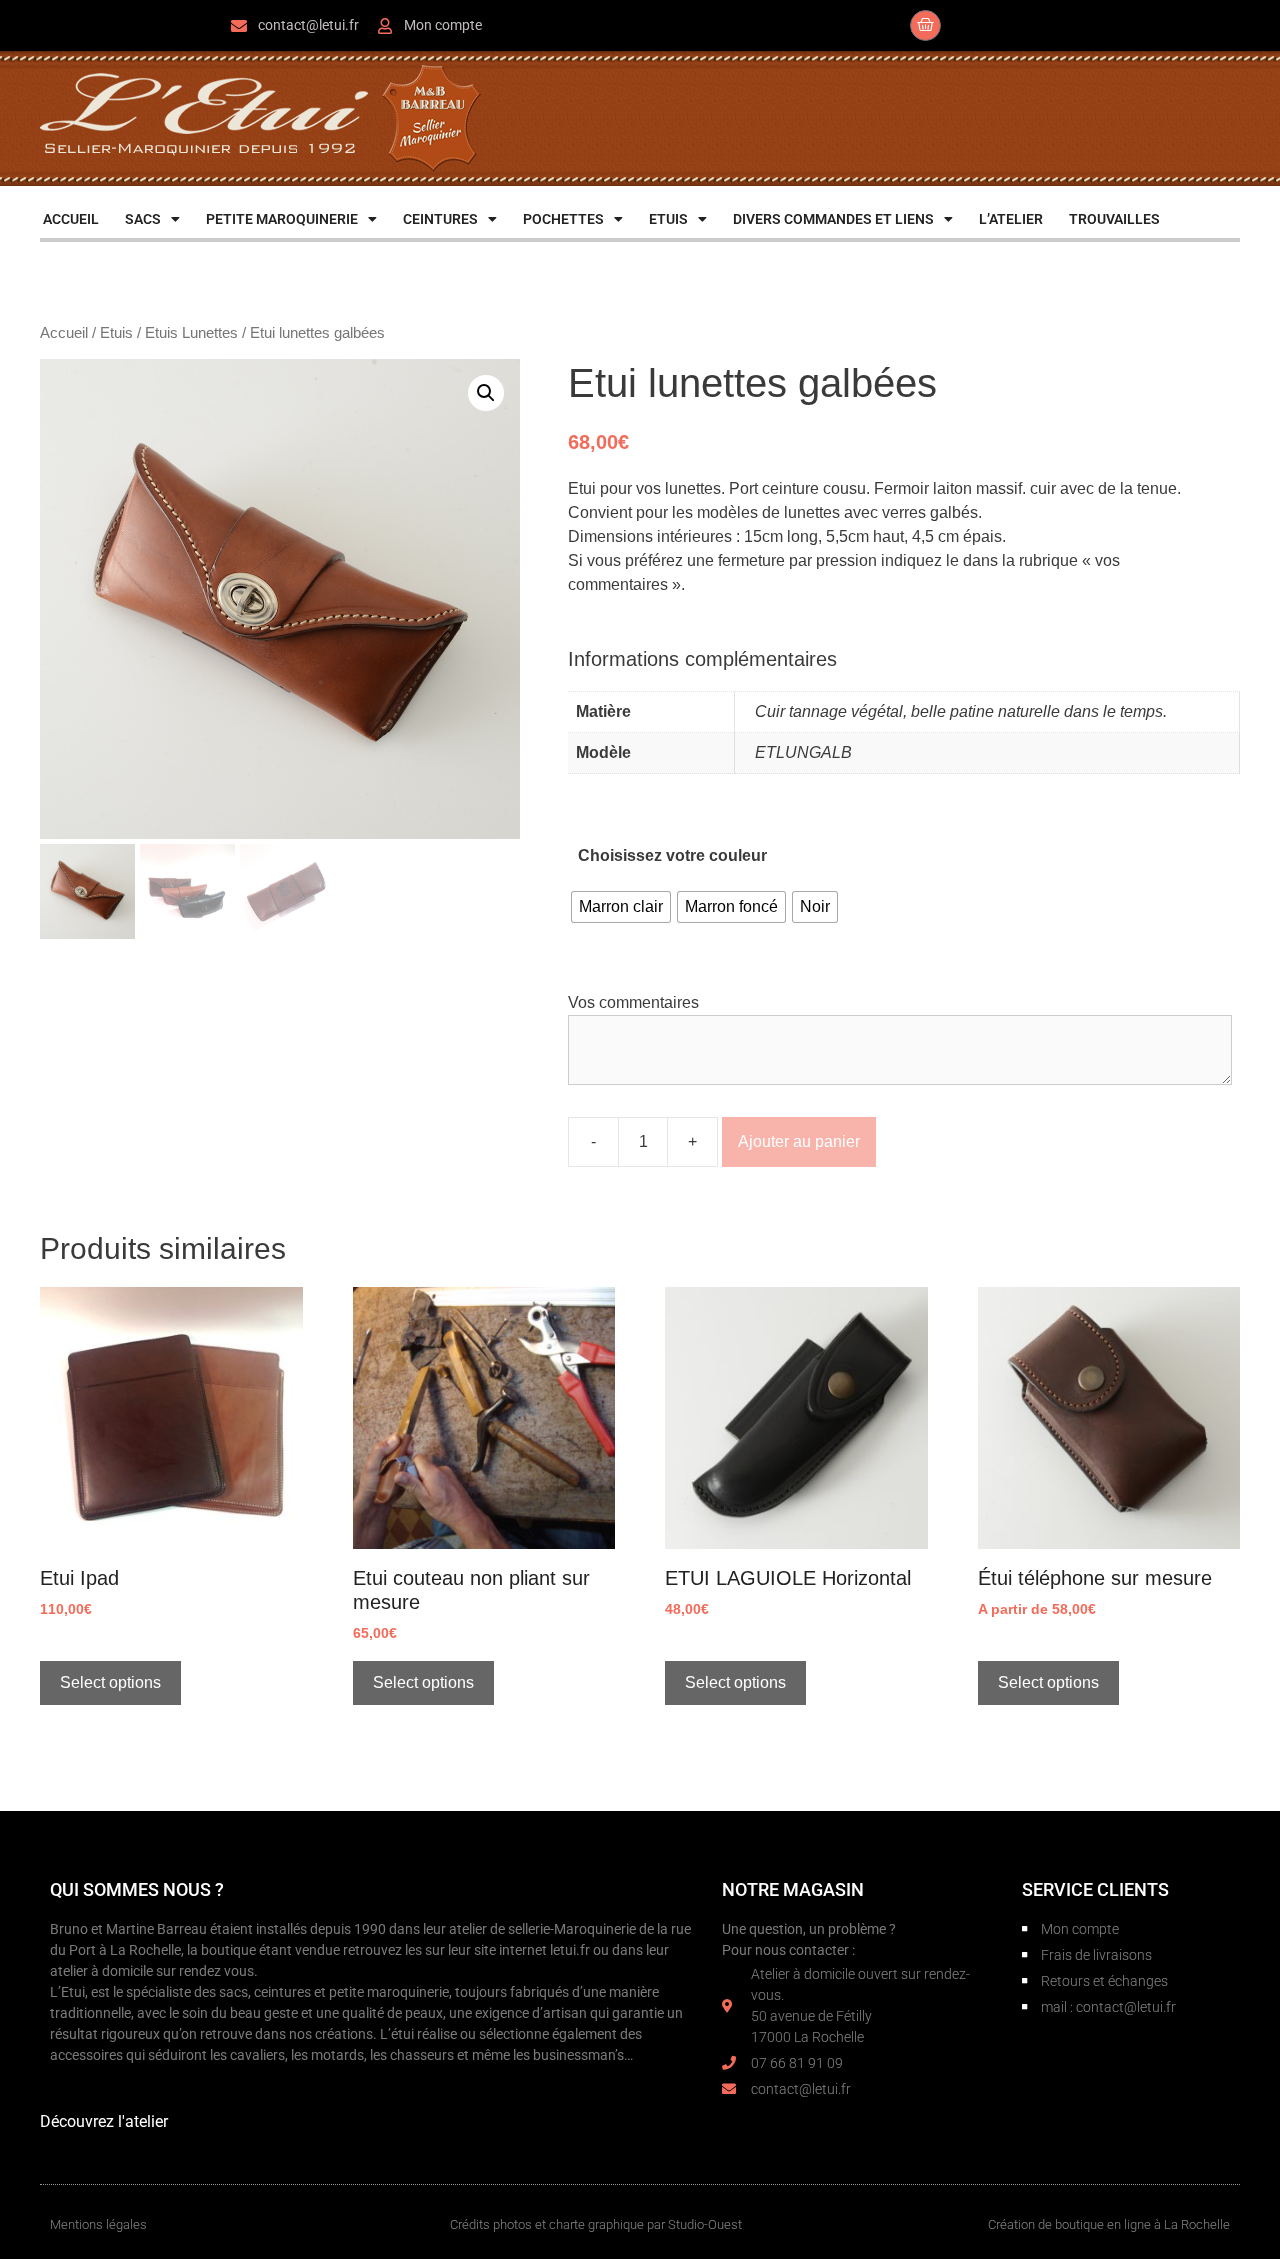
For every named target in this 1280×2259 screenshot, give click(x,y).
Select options (110, 1682)
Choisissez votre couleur (672, 855)
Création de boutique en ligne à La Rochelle (1109, 2224)
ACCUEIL (71, 219)
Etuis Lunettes (191, 333)
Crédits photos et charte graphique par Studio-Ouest (596, 2224)
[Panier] (925, 25)
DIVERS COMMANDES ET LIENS (833, 219)
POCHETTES (563, 219)
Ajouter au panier (799, 1141)
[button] (486, 393)
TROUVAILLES (1114, 219)
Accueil (64, 333)
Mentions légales (98, 2224)
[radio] (621, 907)
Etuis (116, 333)
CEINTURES (440, 219)
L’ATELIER (1011, 219)
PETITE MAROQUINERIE (282, 219)
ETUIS (668, 219)
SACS (143, 219)
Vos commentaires (633, 1002)
